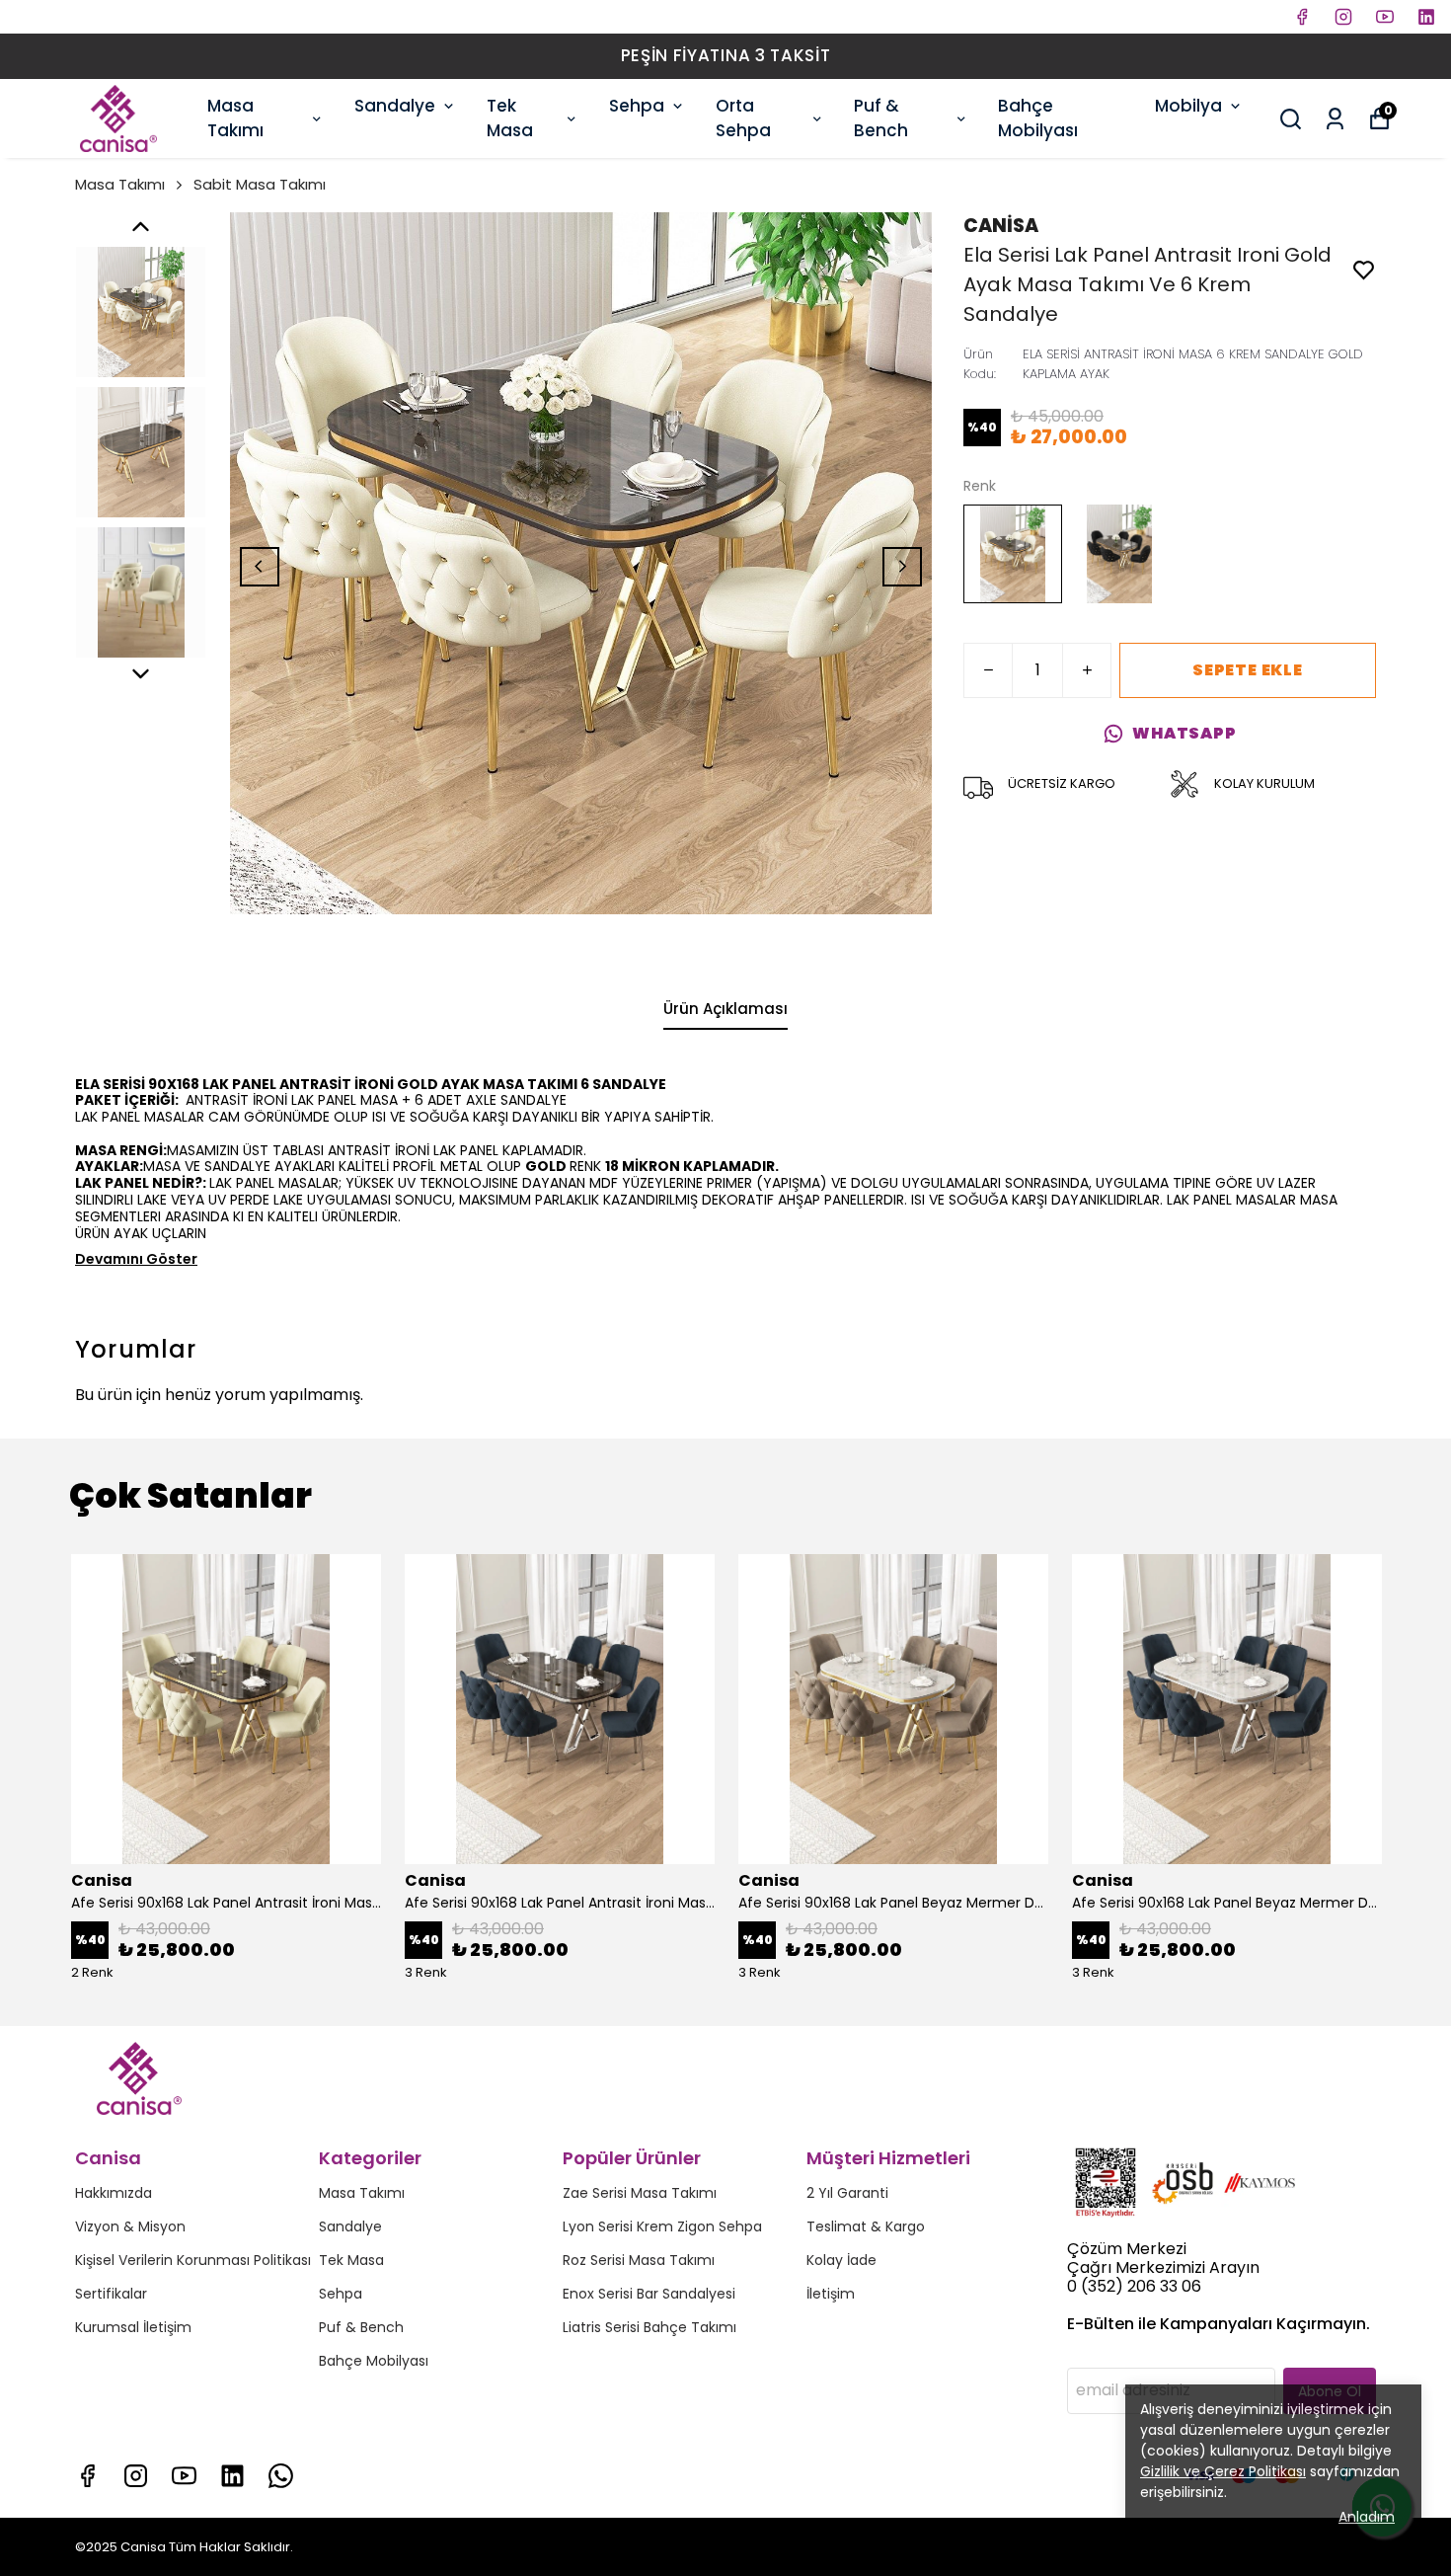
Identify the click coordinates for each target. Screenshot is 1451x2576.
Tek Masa (510, 118)
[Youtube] (184, 2476)
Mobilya (1188, 106)
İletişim (831, 2294)
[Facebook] (87, 2476)
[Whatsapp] (281, 2476)
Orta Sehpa (743, 118)
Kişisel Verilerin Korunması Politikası (193, 2260)
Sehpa (637, 106)
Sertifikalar (111, 2294)
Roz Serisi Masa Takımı (639, 2260)
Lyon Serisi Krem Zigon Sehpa (662, 2226)
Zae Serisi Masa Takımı (640, 2193)
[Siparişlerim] (1335, 119)
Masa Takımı (235, 118)
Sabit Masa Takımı (260, 184)
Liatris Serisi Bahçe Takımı (649, 2327)
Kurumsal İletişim (133, 2327)
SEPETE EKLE (1248, 670)
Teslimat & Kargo (866, 2226)
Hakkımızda (114, 2193)
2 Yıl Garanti (847, 2193)
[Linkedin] (232, 2476)
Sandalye (395, 106)
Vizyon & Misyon (130, 2226)
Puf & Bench (881, 118)
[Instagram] (136, 2476)
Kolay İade (841, 2260)
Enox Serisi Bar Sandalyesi (649, 2294)
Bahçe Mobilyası (1038, 118)
